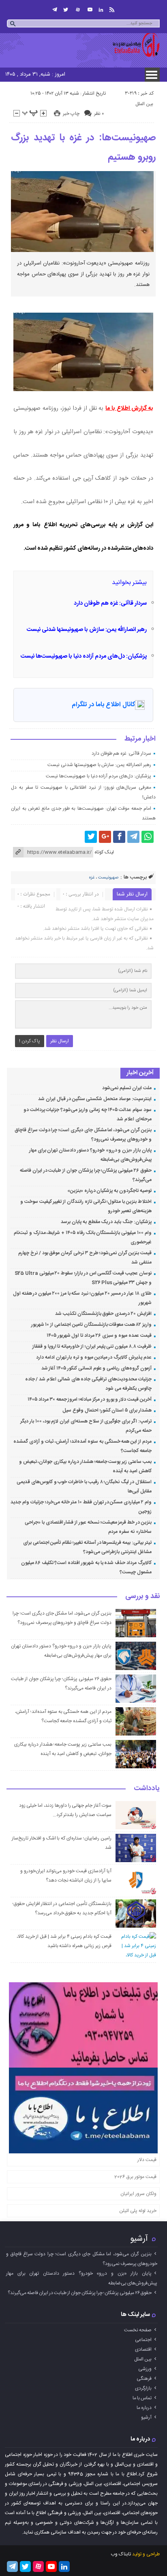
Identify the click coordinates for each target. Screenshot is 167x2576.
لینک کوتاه (104, 852)
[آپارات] (78, 10)
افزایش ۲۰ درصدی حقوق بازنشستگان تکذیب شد (103, 1314)
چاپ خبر (71, 114)
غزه (92, 878)
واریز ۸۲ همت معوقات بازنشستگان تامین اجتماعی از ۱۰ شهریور (91, 1325)
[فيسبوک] (119, 837)
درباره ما (144, 2408)
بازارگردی (143, 2388)
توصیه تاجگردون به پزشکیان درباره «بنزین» (109, 1191)
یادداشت (147, 1789)
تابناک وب (121, 2554)
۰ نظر (99, 114)
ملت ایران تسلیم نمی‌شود (127, 1088)
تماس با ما (142, 2398)
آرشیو (139, 2239)
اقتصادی (143, 2350)
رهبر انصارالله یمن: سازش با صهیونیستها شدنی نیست (87, 630)
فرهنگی (144, 2379)
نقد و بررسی (142, 1597)
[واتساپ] (148, 837)
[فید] (112, 10)
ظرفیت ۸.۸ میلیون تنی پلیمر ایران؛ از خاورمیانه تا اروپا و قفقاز (92, 1346)
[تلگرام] (55, 10)
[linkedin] (101, 10)
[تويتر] (66, 10)
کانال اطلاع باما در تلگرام (103, 705)
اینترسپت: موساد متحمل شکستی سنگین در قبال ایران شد (95, 1099)
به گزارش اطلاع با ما (129, 409)
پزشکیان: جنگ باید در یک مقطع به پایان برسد (106, 1222)
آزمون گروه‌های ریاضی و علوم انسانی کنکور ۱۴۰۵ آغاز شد (96, 1368)
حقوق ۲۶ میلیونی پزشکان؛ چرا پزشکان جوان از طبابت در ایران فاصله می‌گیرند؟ (80, 2293)
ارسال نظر (60, 1041)
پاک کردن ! (30, 1041)
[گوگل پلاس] (105, 837)
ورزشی (145, 2369)
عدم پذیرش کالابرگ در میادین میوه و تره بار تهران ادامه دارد (94, 1357)
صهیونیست (108, 878)
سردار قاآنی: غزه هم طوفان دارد (110, 603)
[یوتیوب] (90, 10)
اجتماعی (143, 2340)
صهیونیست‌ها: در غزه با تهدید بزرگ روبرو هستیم (83, 148)
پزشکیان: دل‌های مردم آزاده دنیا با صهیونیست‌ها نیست (84, 656)
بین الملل (144, 104)
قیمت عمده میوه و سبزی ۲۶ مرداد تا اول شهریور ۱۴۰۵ (99, 1336)
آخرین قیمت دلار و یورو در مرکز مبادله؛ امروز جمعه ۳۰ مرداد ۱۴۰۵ (90, 1399)
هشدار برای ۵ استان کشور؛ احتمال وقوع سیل (107, 1410)
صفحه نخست (138, 2330)
